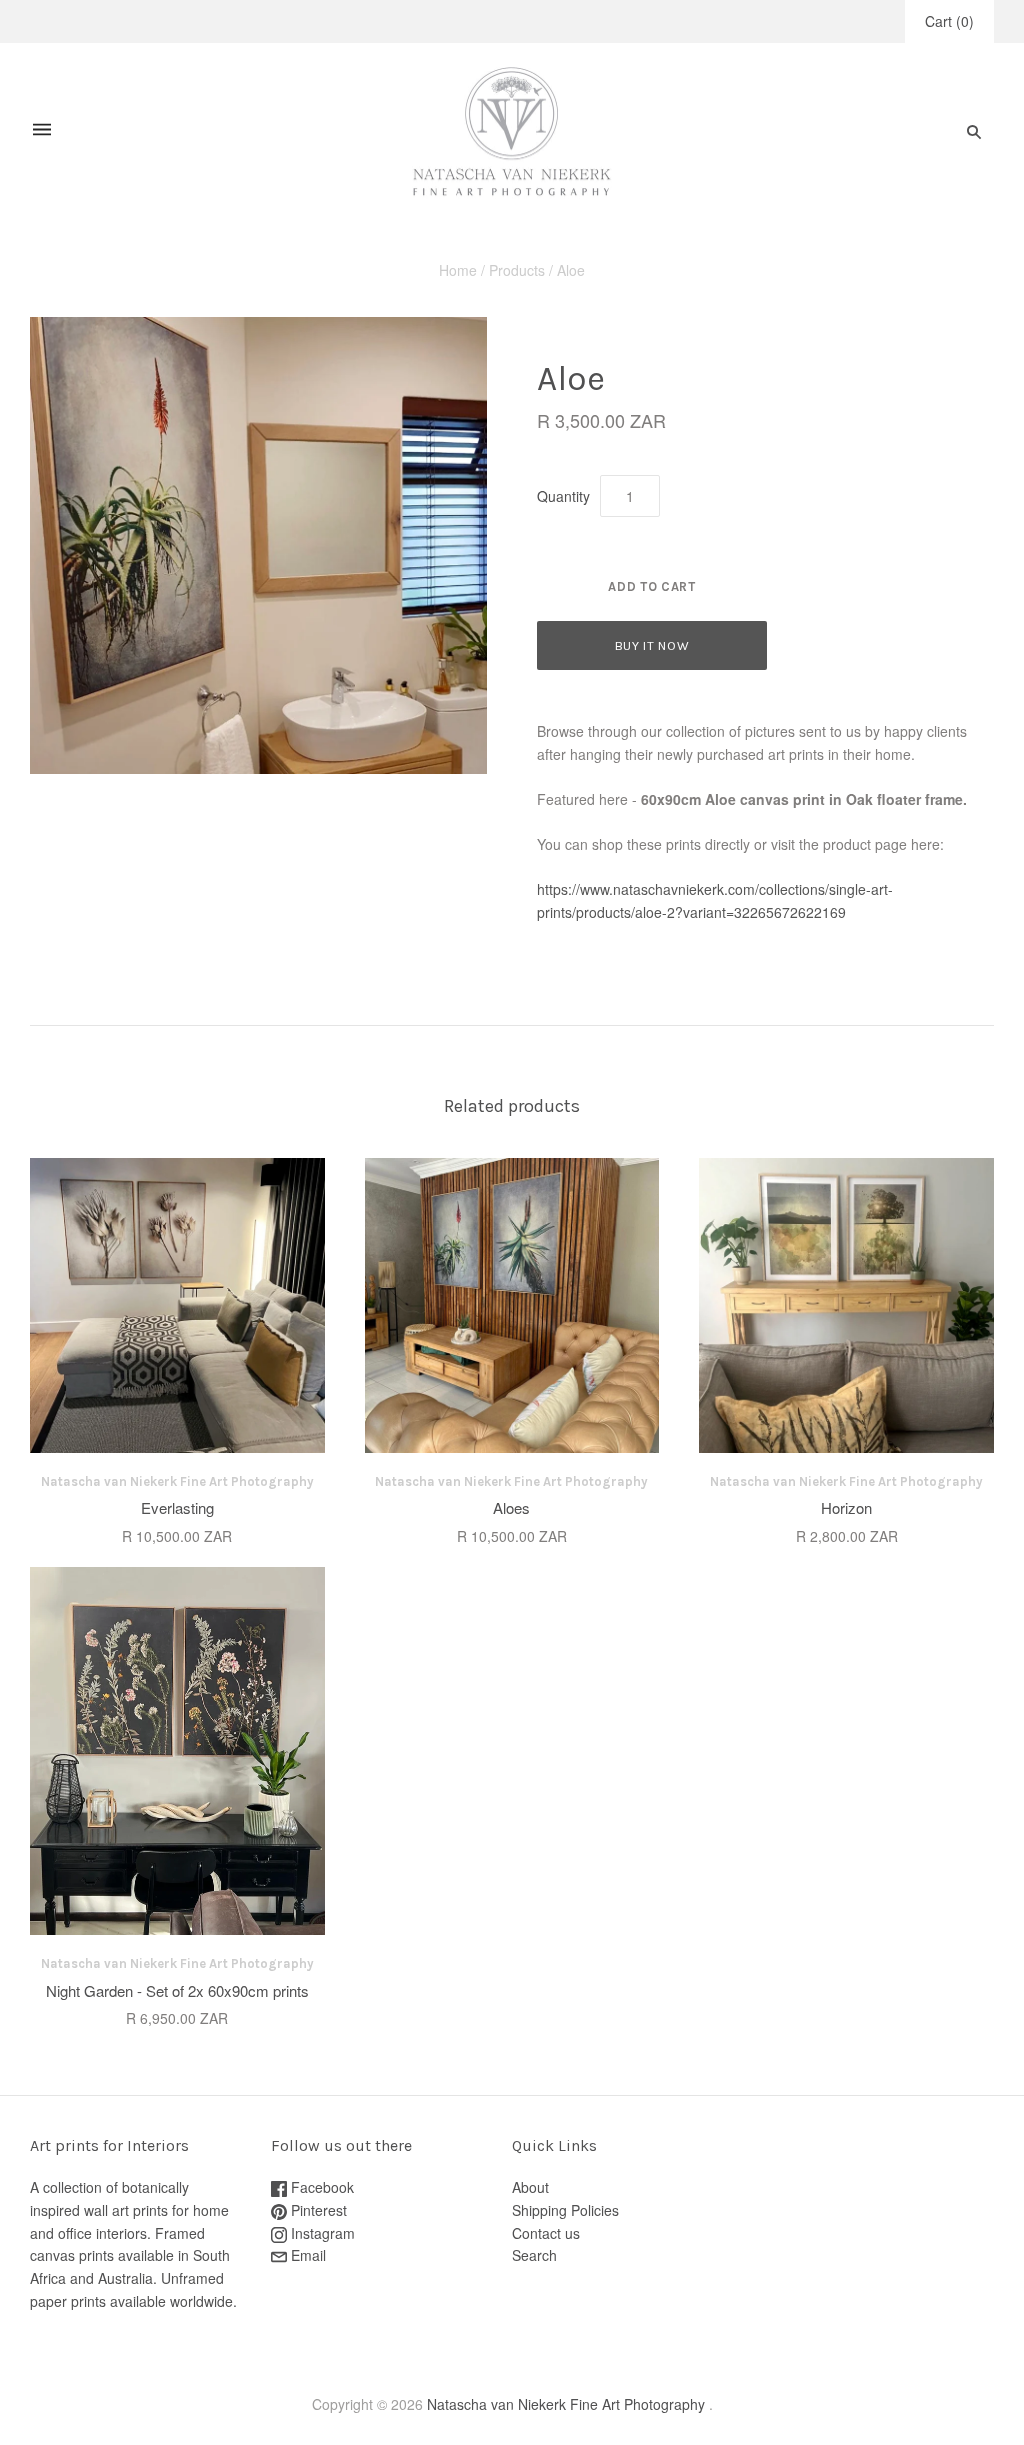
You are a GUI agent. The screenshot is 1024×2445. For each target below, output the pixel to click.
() (949, 21)
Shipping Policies (565, 2210)
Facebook (320, 2187)
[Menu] (42, 131)
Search (534, 2255)
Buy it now (652, 645)
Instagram (321, 2233)
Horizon (846, 1507)
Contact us (546, 2233)
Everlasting (177, 1507)
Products (517, 270)
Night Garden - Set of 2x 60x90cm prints (177, 1990)
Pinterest (317, 2210)
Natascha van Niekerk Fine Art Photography (177, 1481)
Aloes (511, 1507)
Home (458, 270)
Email (306, 2255)
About (530, 2187)
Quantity (563, 496)
